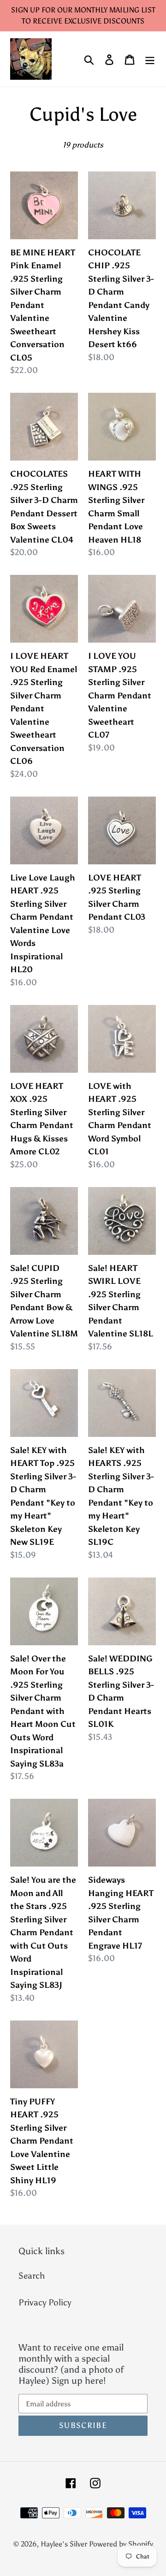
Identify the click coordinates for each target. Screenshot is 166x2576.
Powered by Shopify (121, 2544)
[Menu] (150, 59)
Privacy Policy (45, 2302)
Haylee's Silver (64, 2544)
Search (32, 2276)
